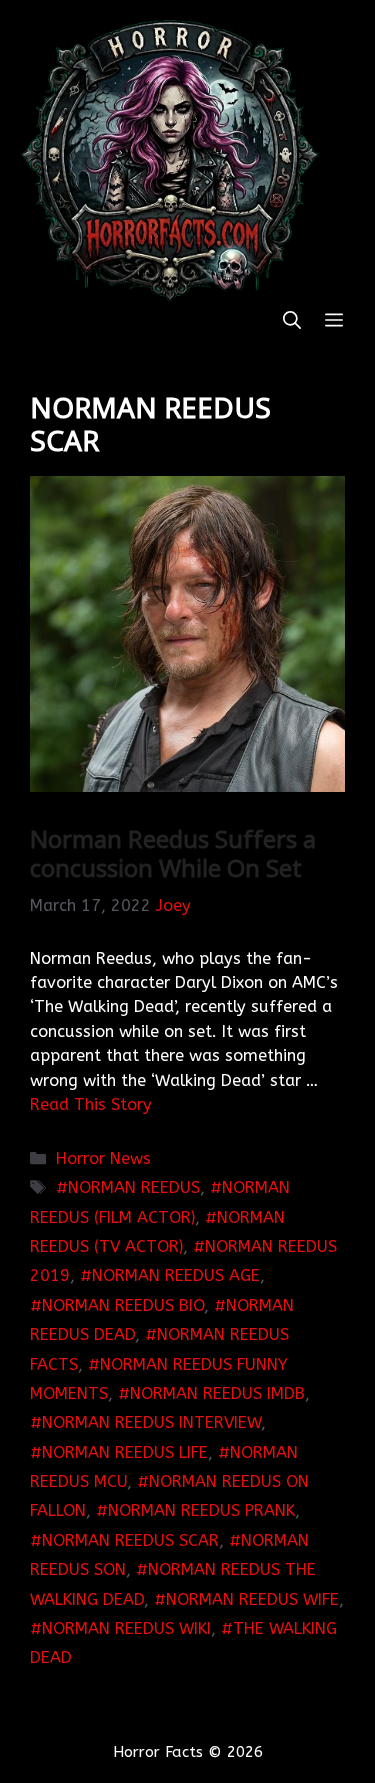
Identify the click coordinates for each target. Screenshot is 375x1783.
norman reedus (134, 1187)
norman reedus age (176, 1275)
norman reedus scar (130, 1540)
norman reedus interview (151, 1422)
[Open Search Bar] (292, 321)
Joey (173, 905)
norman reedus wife (252, 1599)
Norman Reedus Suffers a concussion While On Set (173, 853)
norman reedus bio (123, 1305)
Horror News (103, 1158)
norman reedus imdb (217, 1393)
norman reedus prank (201, 1510)
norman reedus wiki (126, 1628)
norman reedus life (125, 1452)
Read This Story (91, 1104)
